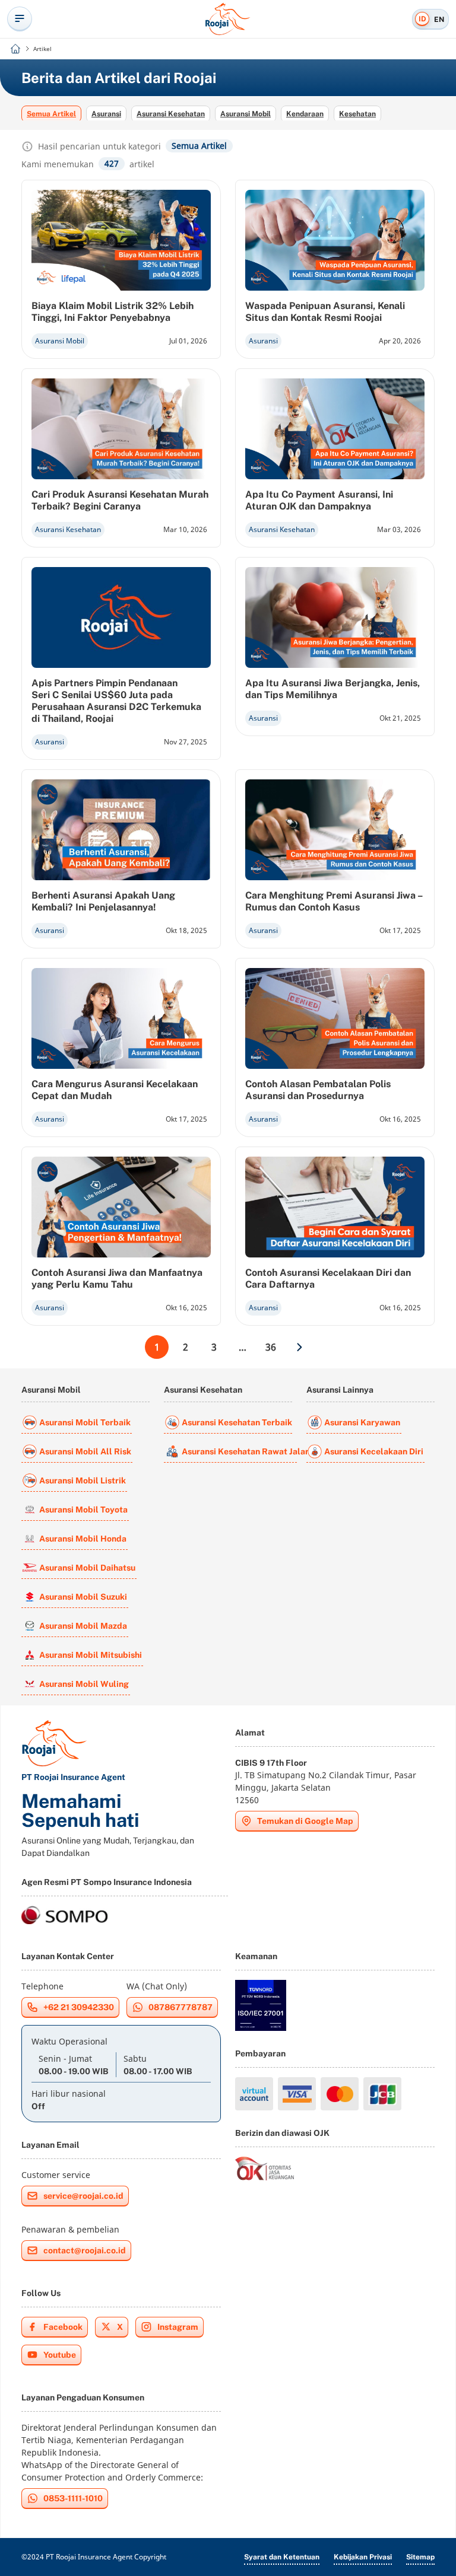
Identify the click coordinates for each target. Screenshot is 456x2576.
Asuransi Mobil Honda (83, 1539)
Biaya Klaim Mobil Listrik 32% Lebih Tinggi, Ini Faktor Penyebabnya (113, 312)
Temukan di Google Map (305, 1821)
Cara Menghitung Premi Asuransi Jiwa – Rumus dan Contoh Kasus (334, 901)
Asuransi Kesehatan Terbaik (237, 1422)
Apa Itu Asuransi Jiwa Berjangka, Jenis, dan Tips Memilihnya (332, 689)
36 (271, 1347)
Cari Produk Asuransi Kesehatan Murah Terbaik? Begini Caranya (120, 500)
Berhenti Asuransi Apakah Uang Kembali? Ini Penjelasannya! (103, 901)
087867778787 (180, 2007)
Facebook (63, 2327)
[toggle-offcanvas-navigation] (20, 19)
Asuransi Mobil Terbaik (85, 1422)
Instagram (178, 2327)
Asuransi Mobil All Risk (85, 1451)
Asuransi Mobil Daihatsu (87, 1568)
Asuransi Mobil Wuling (84, 1684)
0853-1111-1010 (73, 2498)
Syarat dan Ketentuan (282, 2557)
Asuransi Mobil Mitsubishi (91, 1655)
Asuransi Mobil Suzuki (83, 1597)
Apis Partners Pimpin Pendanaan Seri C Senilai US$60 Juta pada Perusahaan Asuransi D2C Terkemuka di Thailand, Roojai (116, 701)
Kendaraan (305, 114)
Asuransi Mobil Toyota (83, 1510)
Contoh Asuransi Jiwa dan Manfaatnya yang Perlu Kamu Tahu (117, 1279)
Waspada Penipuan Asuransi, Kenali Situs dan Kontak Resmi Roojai (325, 312)
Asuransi (106, 114)
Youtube (60, 2355)
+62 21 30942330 (79, 2007)
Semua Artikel (51, 114)
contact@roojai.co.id (85, 2250)
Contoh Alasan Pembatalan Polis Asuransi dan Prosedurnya (318, 1090)
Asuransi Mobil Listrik (83, 1480)
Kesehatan (357, 114)
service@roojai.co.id (83, 2196)
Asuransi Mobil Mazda (83, 1626)
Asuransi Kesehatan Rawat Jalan (239, 1451)
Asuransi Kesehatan (171, 114)
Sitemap (420, 2557)
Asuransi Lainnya (340, 1390)
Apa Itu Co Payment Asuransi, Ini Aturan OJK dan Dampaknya (319, 500)
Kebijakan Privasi (363, 2557)
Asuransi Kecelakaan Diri (374, 1451)
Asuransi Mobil (246, 114)
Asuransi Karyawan (362, 1422)
